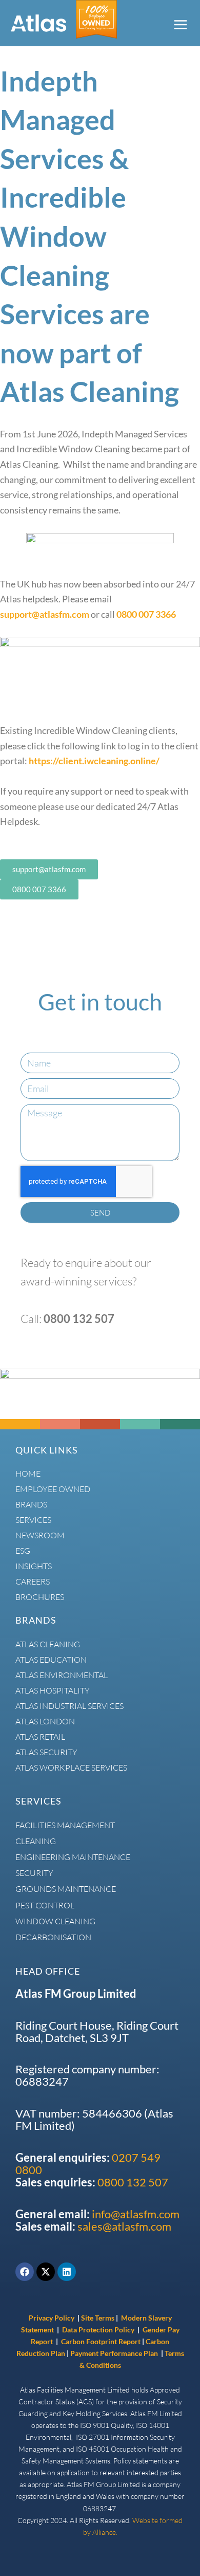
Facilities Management (65, 1825)
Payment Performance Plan (115, 2353)
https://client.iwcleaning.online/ (94, 761)
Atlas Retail (40, 1737)
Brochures (40, 1597)
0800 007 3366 (146, 614)
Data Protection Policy (99, 2330)
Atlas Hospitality (53, 1690)
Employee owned (53, 1489)
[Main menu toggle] (180, 24)
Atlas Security (46, 1752)
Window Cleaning (55, 1921)
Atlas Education (51, 1660)
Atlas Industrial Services (69, 1706)
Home (28, 1474)
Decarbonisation (53, 1937)
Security (34, 1873)
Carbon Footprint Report (101, 2341)
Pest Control (45, 1905)
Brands (31, 1504)
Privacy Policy (52, 2318)
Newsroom (40, 1535)
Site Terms (98, 2318)
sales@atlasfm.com (124, 2227)
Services (33, 1520)
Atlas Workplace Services (71, 1768)
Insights (34, 1566)
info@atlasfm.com (136, 2214)
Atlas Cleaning (48, 1644)
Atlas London (45, 1721)
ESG (23, 1551)
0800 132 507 (133, 2182)
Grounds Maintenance (66, 1889)
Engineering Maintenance (73, 1857)
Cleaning (36, 1841)
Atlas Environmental (62, 1675)
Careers (33, 1581)
